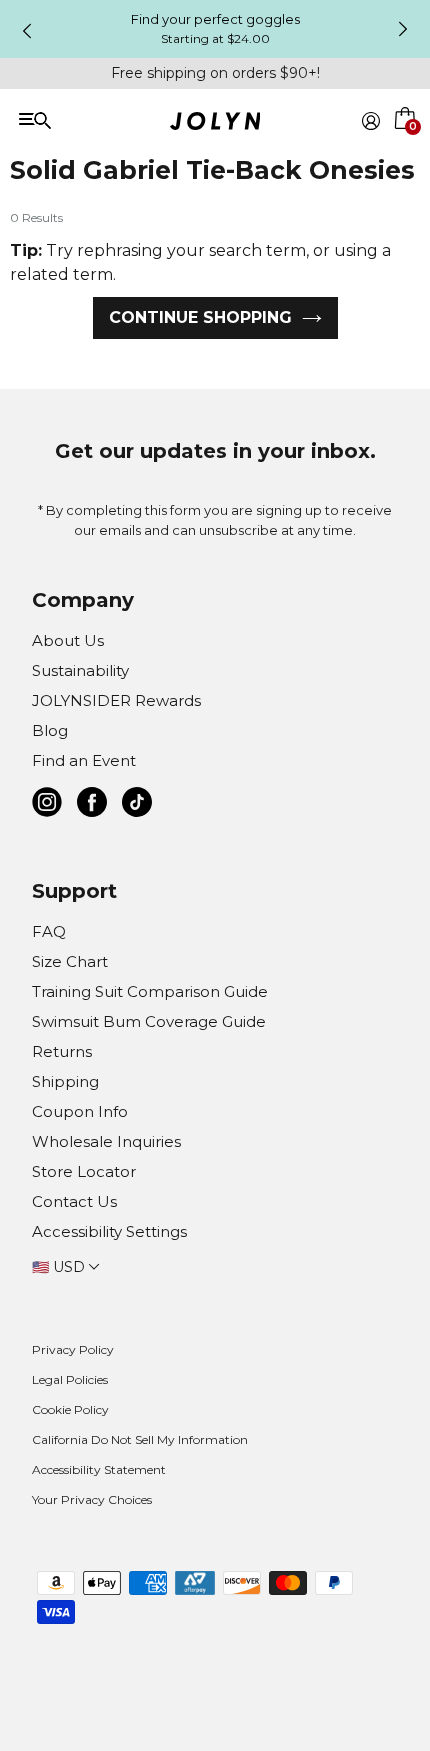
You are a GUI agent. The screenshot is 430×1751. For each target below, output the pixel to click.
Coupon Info (80, 1111)
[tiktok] (137, 805)
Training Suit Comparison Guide (150, 991)
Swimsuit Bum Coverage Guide (149, 1021)
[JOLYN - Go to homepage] (215, 124)
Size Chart (70, 961)
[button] (406, 144)
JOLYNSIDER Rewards (116, 700)
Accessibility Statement (99, 1469)
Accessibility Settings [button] (109, 1231)
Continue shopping (200, 317)
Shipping (65, 1081)
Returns (62, 1051)
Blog (50, 730)
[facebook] (92, 805)
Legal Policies (70, 1379)
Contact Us (74, 1201)
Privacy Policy (73, 1349)
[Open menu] (101, 119)
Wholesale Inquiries (106, 1141)
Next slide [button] (403, 29)
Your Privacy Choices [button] (92, 1499)
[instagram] (47, 805)
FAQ (49, 931)
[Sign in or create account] (371, 121)
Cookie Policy (70, 1409)
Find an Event (84, 760)
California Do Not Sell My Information (140, 1439)
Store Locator (84, 1171)
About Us (68, 640)
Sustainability (80, 670)
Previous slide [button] (27, 31)
